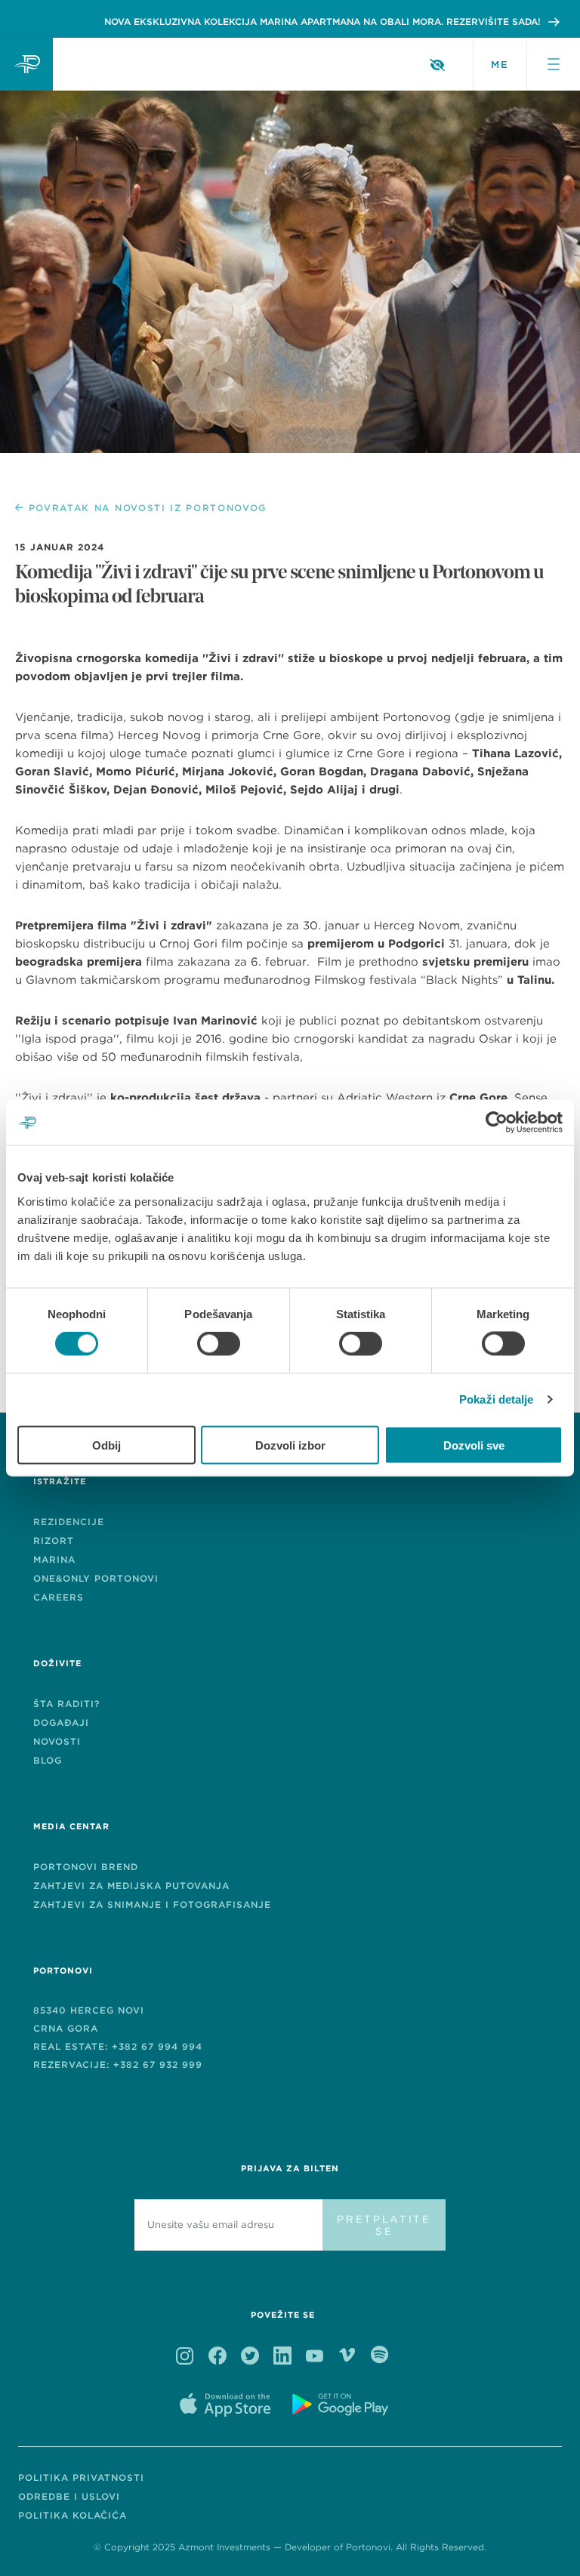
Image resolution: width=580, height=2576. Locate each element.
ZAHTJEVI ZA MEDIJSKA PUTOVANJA (131, 1886)
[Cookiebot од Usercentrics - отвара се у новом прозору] (497, 1123)
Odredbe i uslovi (69, 2496)
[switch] (219, 1344)
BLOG (48, 1760)
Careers (59, 1597)
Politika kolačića (72, 2515)
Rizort (54, 1541)
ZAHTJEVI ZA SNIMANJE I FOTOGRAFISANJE (152, 1904)
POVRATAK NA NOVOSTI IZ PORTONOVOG (148, 508)
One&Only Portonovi (96, 1578)
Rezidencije (69, 1522)
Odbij (106, 1445)
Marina (54, 1559)
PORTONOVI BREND (86, 1867)
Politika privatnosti (81, 2477)
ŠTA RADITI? (66, 1704)
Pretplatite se (384, 2225)
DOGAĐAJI (61, 1722)
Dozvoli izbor (290, 1445)
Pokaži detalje (496, 1399)
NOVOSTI (57, 1741)
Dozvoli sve (474, 1445)
